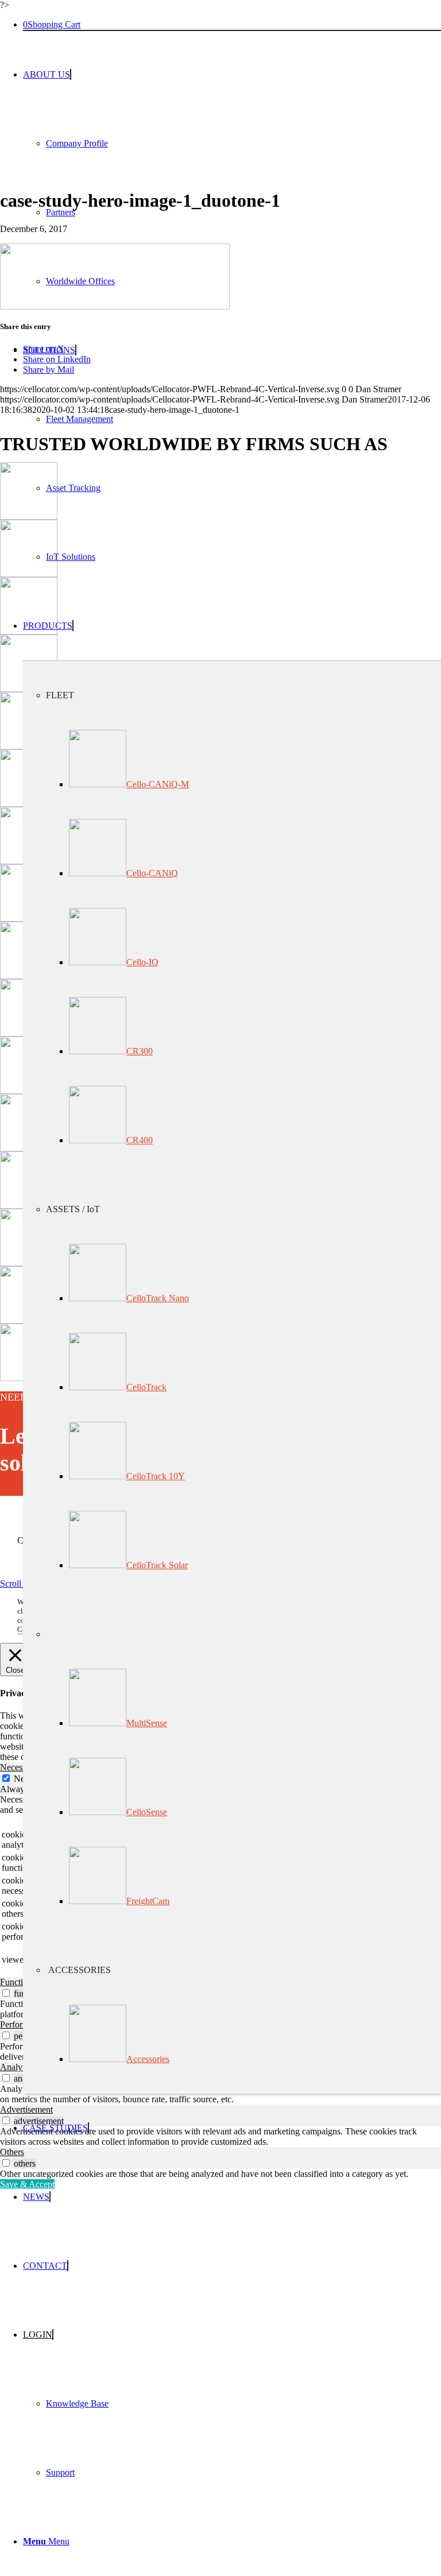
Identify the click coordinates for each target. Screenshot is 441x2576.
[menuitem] (232, 178)
